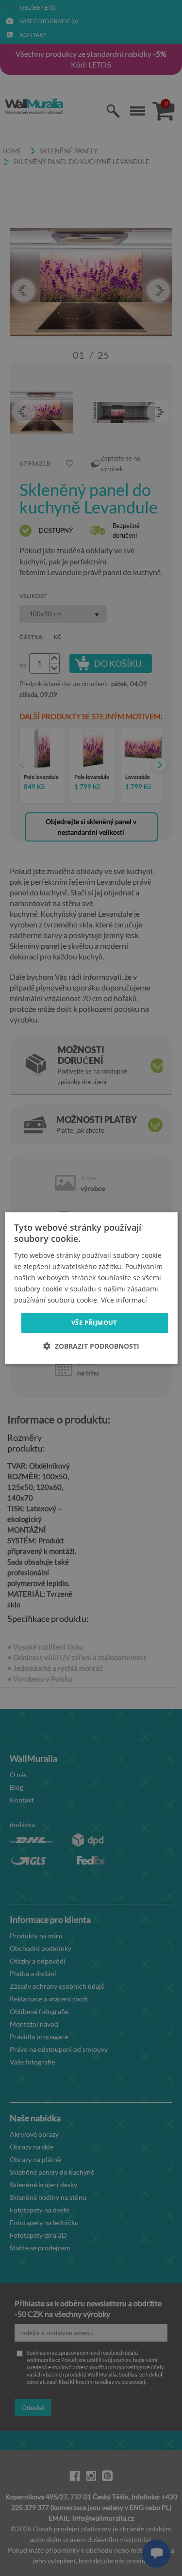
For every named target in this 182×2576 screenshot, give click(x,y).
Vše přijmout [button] (94, 1322)
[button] (91, 1346)
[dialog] (91, 1288)
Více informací (124, 1300)
